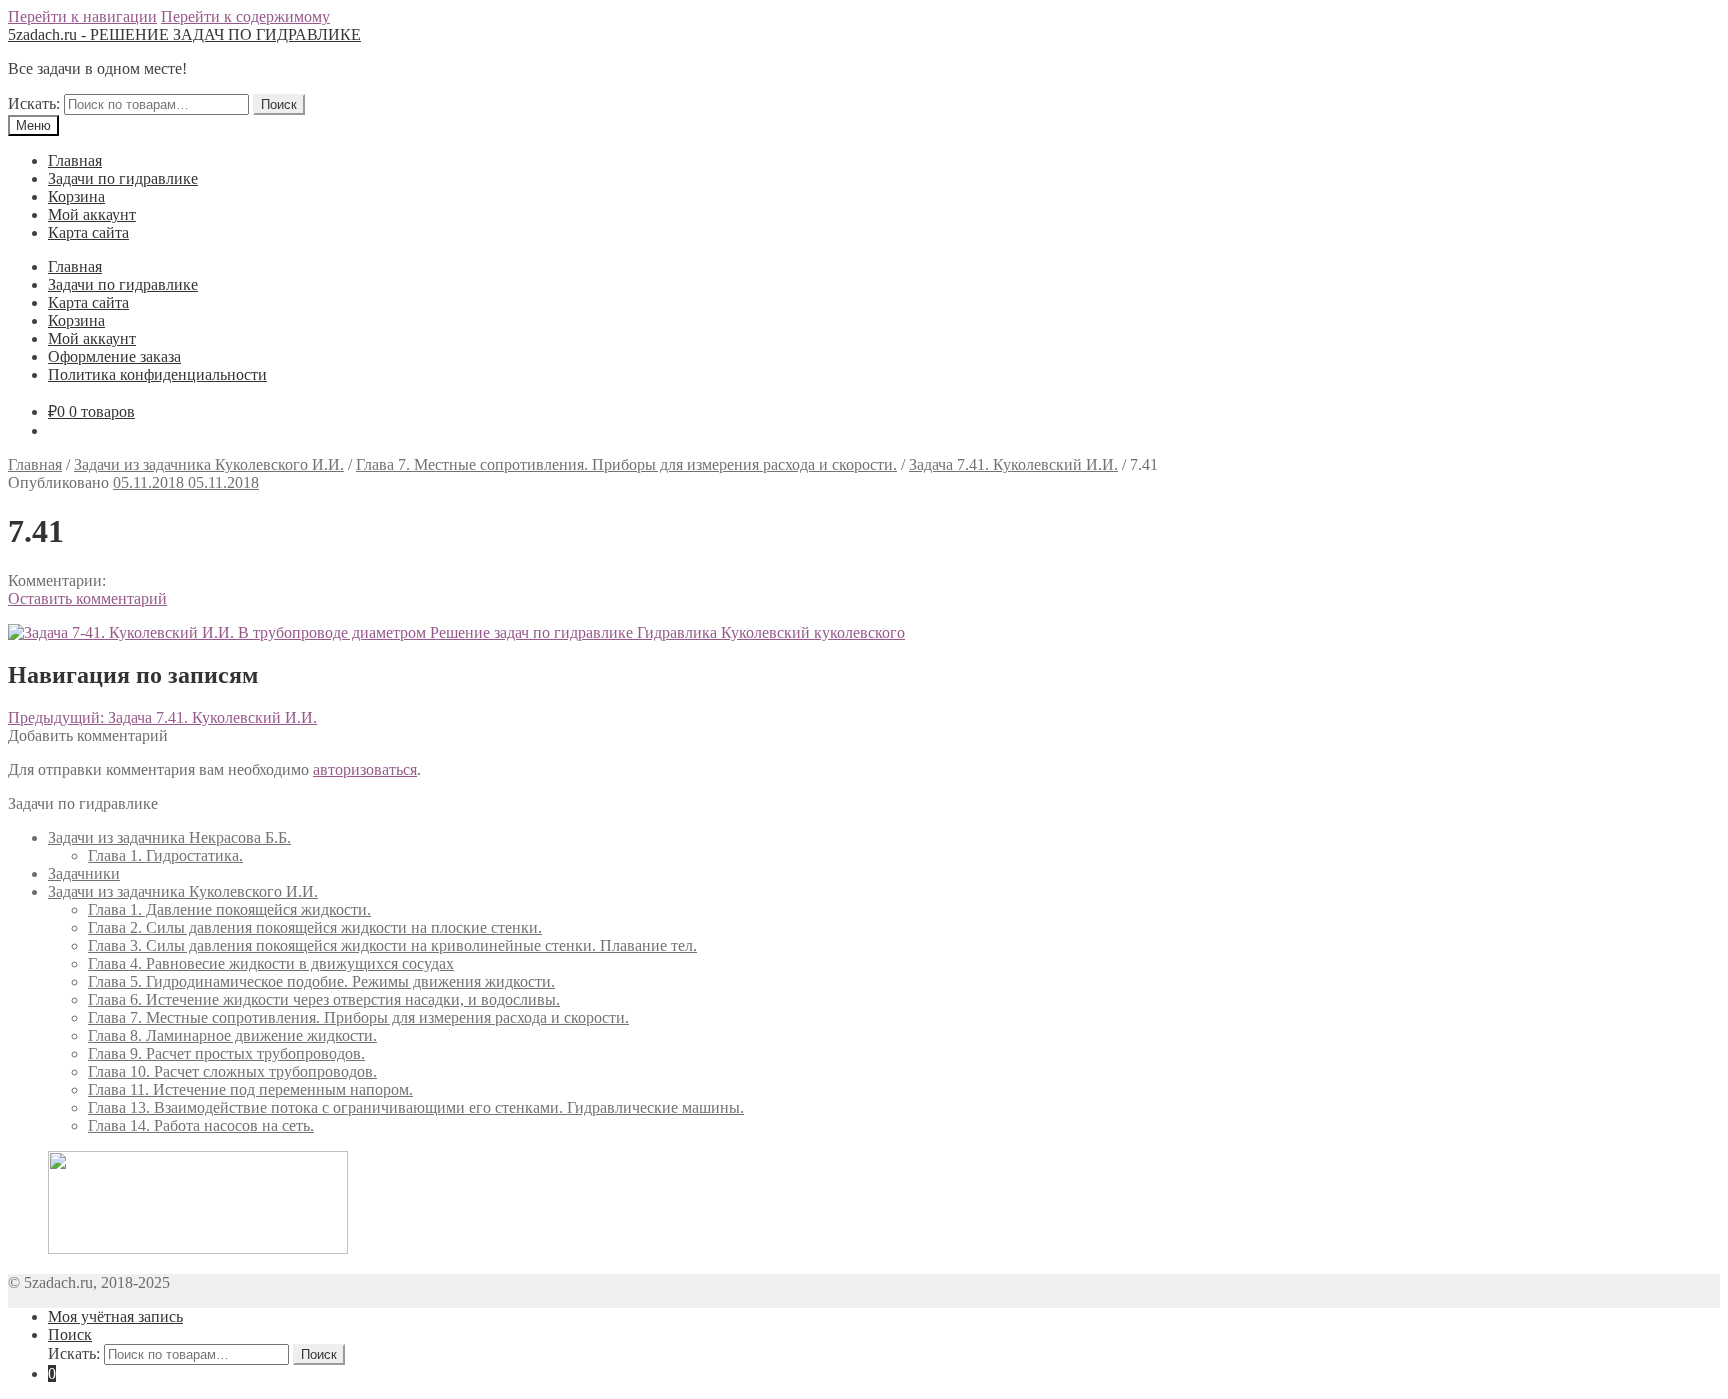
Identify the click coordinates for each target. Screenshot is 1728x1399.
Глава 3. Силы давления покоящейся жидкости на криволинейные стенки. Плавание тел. (392, 945)
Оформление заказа (114, 356)
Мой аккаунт (92, 214)
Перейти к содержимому (245, 16)
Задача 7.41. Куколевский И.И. (1013, 464)
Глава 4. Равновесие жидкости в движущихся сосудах (271, 963)
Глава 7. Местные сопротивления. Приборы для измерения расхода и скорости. (626, 464)
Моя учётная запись (115, 1316)
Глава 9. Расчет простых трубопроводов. (226, 1053)
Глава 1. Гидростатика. (165, 855)
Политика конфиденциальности (157, 374)
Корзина (76, 196)
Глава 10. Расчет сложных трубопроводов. (232, 1071)
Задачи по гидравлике (123, 178)
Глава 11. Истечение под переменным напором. (250, 1089)
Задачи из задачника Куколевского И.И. (209, 464)
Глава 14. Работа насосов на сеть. (201, 1125)
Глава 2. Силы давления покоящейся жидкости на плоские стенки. (315, 927)
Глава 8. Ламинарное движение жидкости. (232, 1035)
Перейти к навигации (82, 16)
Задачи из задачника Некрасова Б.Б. (169, 837)
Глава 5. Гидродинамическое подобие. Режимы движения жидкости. (321, 981)
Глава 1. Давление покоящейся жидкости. (229, 909)
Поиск (279, 104)
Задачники (84, 873)
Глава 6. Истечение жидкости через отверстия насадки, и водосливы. (324, 999)
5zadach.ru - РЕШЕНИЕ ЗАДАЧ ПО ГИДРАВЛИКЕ (184, 34)
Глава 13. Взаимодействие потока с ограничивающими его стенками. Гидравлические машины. (416, 1107)
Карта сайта (88, 232)
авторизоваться (365, 769)
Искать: (34, 103)
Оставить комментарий (87, 598)
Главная (75, 160)
